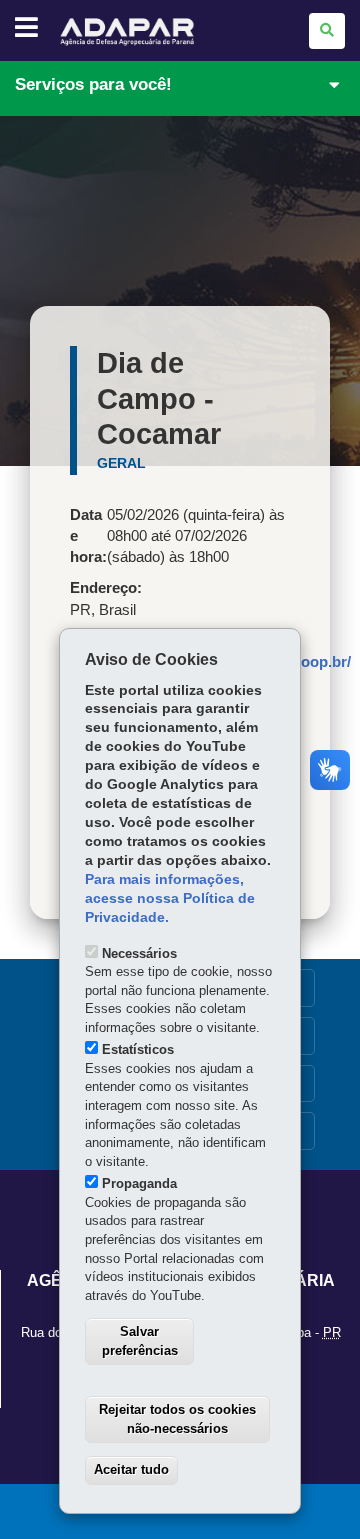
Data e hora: (88, 536)
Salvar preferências (140, 1341)
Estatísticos (138, 1049)
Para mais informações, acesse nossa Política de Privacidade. (170, 898)
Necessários (139, 953)
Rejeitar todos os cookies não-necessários (177, 1419)
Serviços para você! (93, 84)
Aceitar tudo (131, 1469)
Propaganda (139, 1183)
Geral (121, 463)
